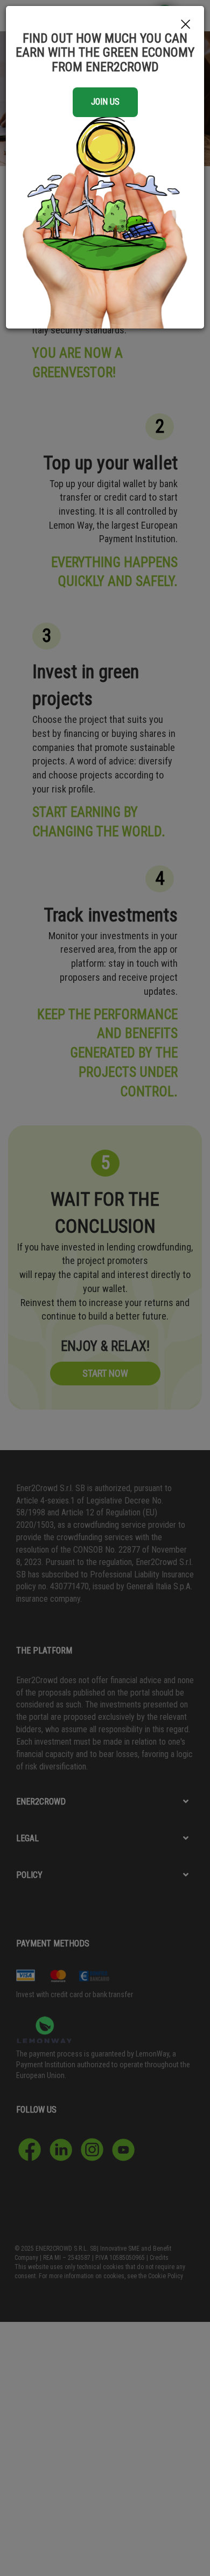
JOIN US (105, 102)
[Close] (186, 25)
